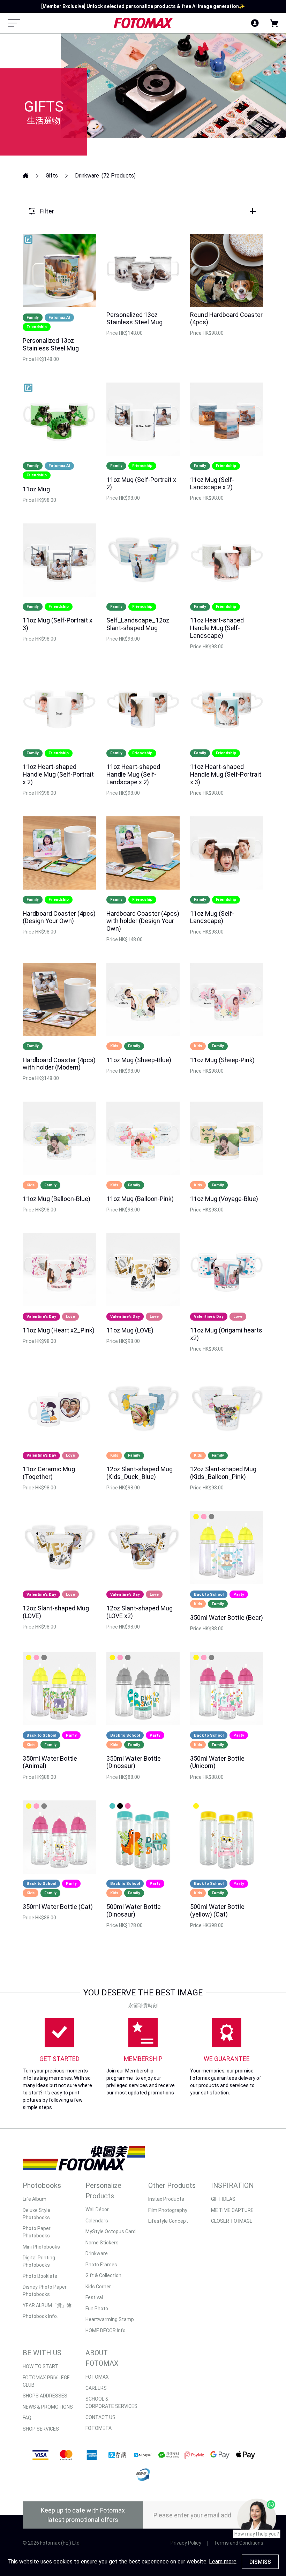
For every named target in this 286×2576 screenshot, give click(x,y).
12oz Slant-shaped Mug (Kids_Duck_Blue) (140, 1473)
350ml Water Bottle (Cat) (58, 1907)
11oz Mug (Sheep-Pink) (222, 1060)
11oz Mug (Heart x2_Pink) (59, 1330)
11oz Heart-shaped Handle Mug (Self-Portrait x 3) (226, 774)
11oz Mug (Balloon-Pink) (140, 1199)
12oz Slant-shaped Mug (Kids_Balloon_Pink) (223, 1473)
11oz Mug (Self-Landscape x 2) (212, 484)
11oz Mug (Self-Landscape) (212, 917)
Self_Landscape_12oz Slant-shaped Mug (138, 624)
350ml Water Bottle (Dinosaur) (134, 1762)
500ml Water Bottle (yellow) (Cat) (217, 1910)
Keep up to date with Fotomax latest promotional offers (83, 2515)
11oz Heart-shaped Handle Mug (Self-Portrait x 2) (58, 774)
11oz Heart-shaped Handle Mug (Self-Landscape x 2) (133, 774)
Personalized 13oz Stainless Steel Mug (51, 344)
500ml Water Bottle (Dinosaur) (134, 1910)
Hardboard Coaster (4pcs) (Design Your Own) (59, 917)
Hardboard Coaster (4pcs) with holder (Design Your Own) (143, 921)
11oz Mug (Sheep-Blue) (139, 1060)
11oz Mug (36, 489)
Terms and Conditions (239, 2543)
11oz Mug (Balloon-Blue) (57, 1199)
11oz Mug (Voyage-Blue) (224, 1199)
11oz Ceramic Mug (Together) (49, 1473)
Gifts (52, 176)
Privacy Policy (186, 2543)
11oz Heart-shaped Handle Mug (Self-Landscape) (217, 628)
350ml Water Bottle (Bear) (227, 1618)
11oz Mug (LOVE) (130, 1330)
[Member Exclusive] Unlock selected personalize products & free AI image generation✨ (143, 6)
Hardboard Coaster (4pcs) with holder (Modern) (59, 1064)
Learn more (223, 2562)
